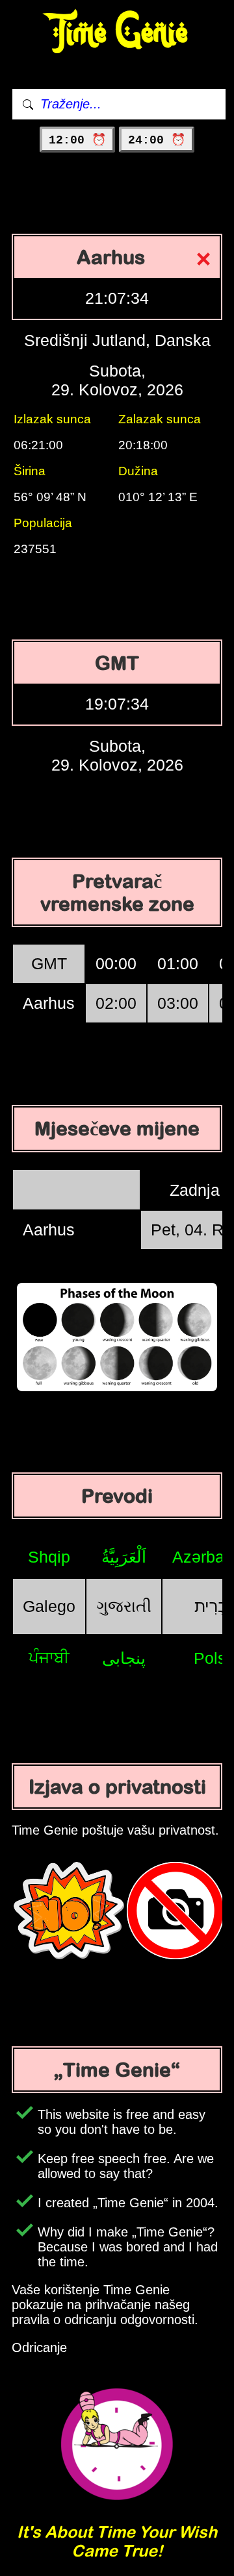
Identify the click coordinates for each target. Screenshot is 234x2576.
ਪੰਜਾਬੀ (49, 1657)
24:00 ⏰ (157, 140)
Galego (49, 1606)
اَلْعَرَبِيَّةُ (124, 1557)
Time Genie (117, 33)
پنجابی (124, 1658)
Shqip (49, 1557)
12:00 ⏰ (77, 140)
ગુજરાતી (124, 1606)
